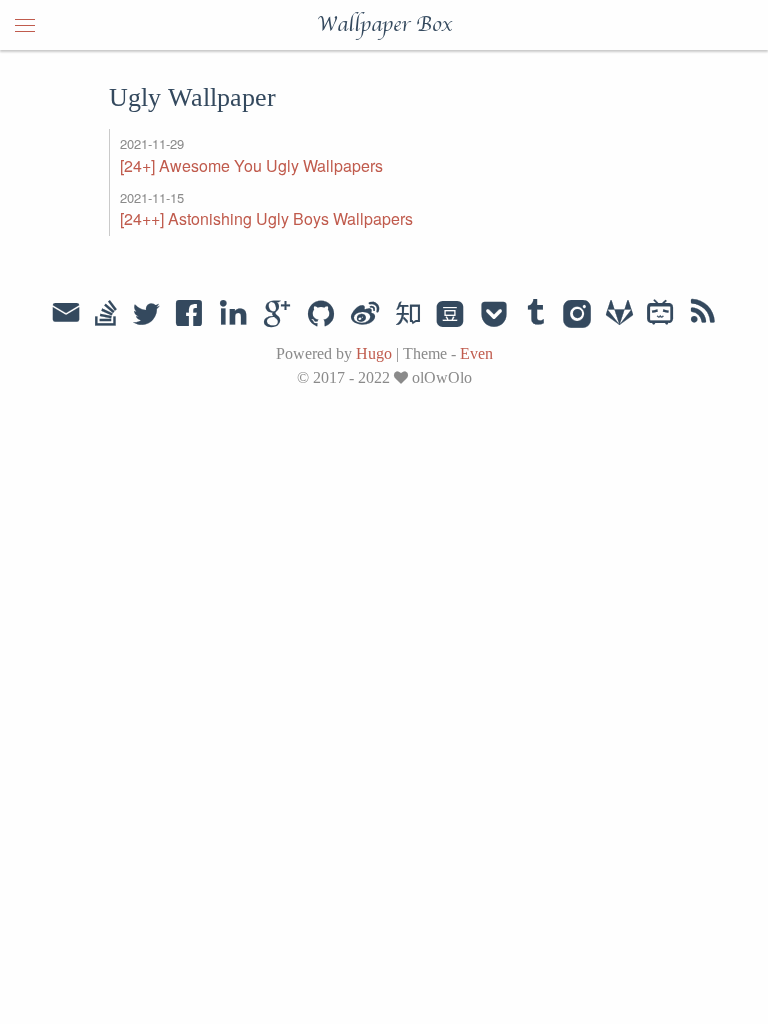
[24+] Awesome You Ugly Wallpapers (251, 165)
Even (476, 353)
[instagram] (577, 315)
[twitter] (146, 315)
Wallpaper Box (384, 25)
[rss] (703, 315)
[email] (66, 313)
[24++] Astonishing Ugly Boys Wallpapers (266, 218)
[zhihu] (407, 315)
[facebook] (189, 315)
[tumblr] (536, 315)
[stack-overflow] (106, 315)
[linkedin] (233, 315)
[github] (321, 315)
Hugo (374, 353)
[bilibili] (660, 315)
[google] (277, 315)
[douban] (450, 315)
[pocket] (494, 315)
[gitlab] (619, 315)
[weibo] (365, 315)
